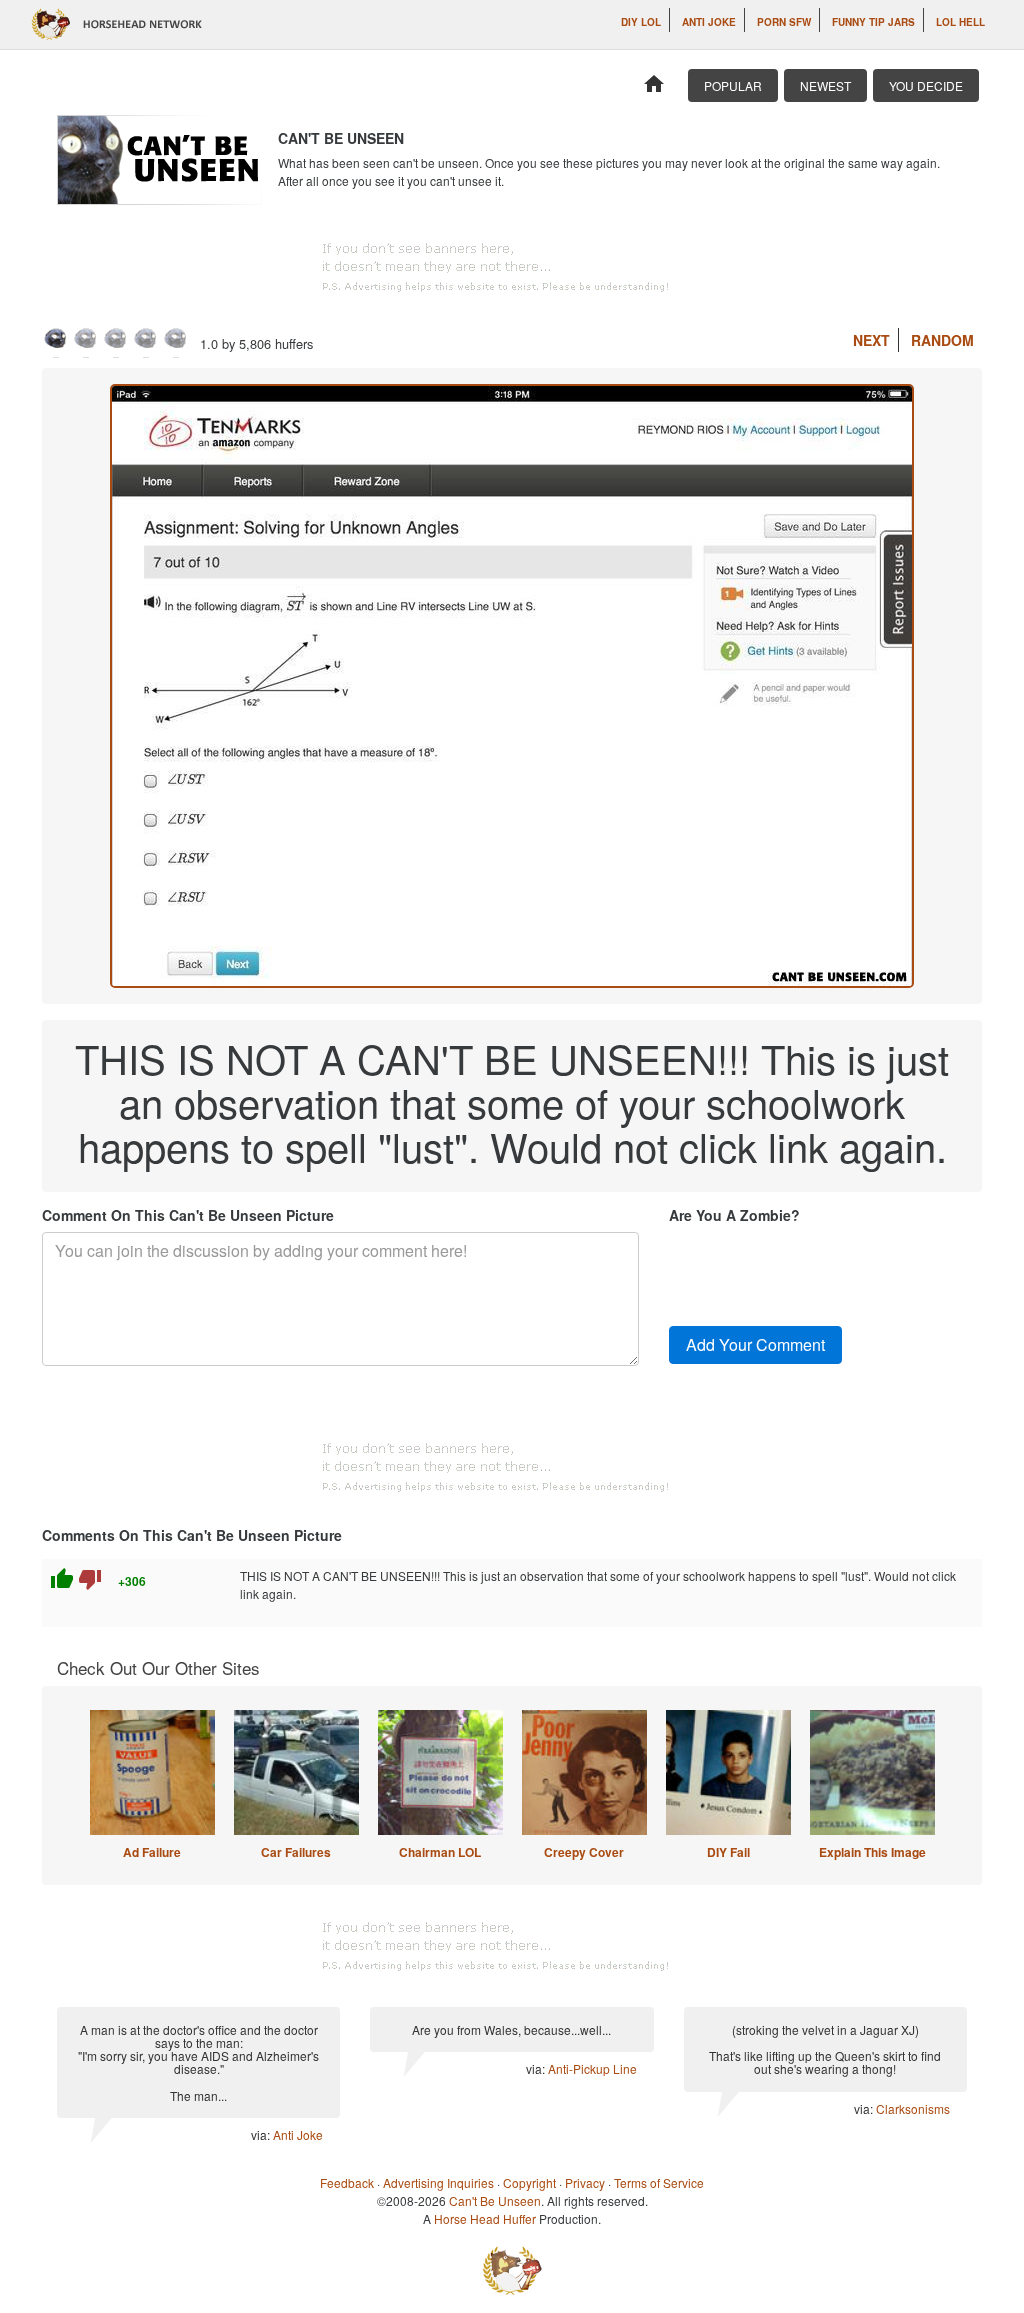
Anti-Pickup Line (592, 2068)
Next (871, 340)
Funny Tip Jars (873, 22)
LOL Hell (960, 22)
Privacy (585, 2182)
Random (942, 340)
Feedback (347, 2182)
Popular (733, 85)
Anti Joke (709, 22)
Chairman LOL (440, 1852)
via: (262, 2134)
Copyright (529, 2182)
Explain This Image (872, 1852)
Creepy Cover (584, 1852)
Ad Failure (152, 1852)
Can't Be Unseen (495, 2200)
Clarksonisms (913, 2108)
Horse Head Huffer (485, 2218)
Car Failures (296, 1852)
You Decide (926, 85)
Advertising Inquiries (438, 2182)
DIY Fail (728, 1852)
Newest (825, 85)
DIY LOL (641, 22)
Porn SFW (784, 22)
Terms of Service (659, 2182)
